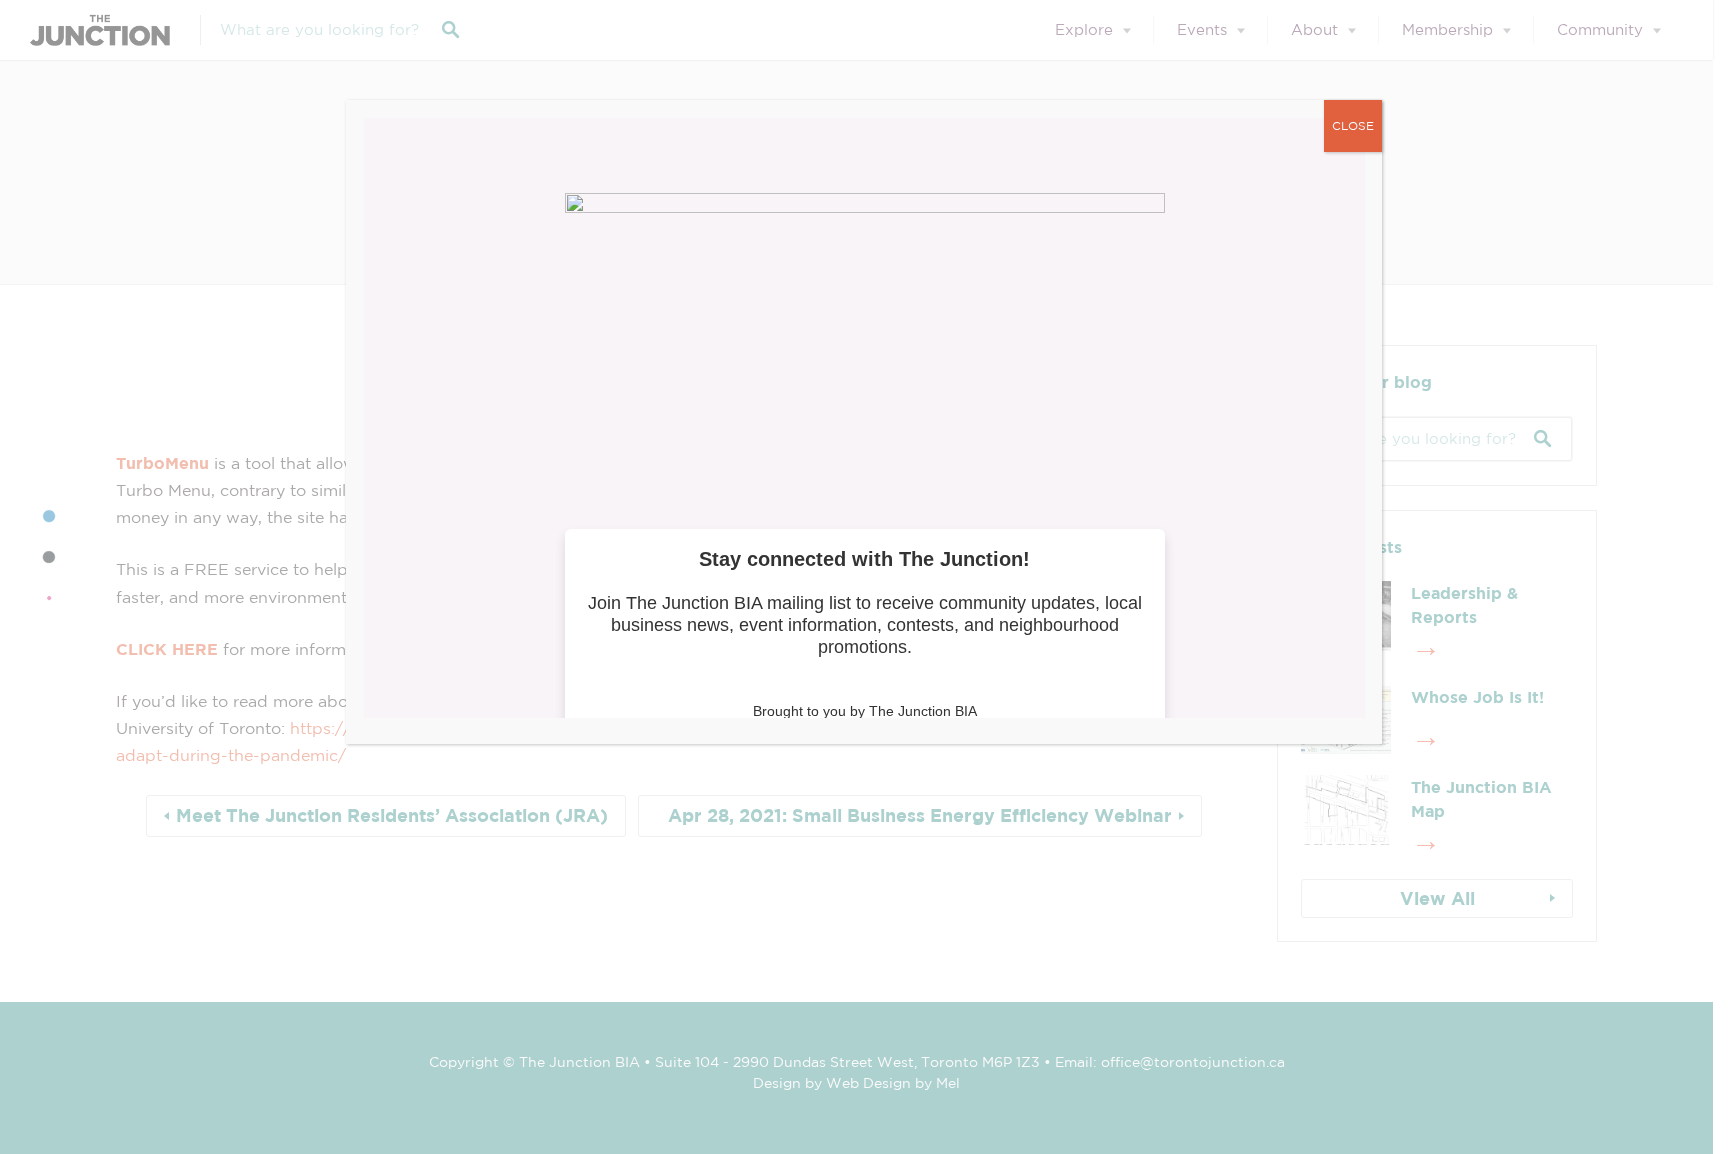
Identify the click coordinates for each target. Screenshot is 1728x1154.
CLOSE (1353, 125)
